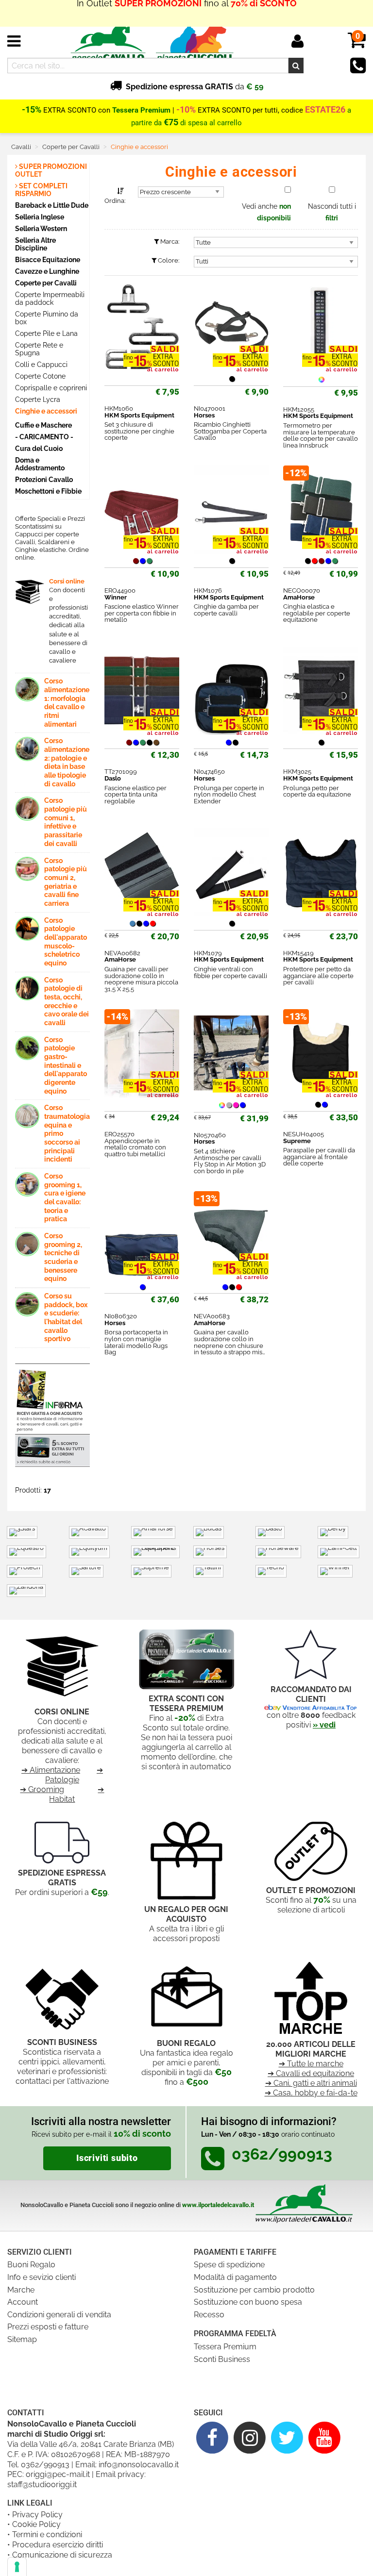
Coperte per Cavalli (46, 283)
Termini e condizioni (47, 2534)
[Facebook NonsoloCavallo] (212, 2437)
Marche (21, 2290)
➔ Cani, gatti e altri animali (311, 2083)
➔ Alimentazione (51, 1770)
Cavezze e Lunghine (47, 271)
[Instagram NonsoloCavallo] (250, 2437)
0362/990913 (45, 2465)
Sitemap (22, 2339)
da (195, 87)
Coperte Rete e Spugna (39, 349)
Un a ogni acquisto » (186, 13)
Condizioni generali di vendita (59, 2315)
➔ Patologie (74, 1775)
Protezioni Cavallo (44, 479)
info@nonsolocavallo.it (139, 2465)
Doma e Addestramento (40, 464)
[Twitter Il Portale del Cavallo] (287, 2437)
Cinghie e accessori (46, 411)
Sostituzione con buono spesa (248, 2302)
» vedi (324, 1725)
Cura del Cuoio (39, 448)
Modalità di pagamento (235, 2277)
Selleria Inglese (40, 217)
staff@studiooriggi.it (42, 2485)
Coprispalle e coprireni (51, 388)
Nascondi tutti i (332, 212)
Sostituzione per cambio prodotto (254, 2290)
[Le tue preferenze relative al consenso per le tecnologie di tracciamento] (17, 2567)
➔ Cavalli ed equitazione (311, 2073)
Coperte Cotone (40, 376)
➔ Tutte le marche (311, 2064)
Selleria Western (41, 228)
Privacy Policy (37, 2515)
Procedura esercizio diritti (58, 2545)
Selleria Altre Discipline (35, 244)
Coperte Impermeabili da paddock (50, 299)
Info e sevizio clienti (42, 2277)
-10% (186, 110)
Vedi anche (266, 212)
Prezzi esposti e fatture (48, 2327)
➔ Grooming (42, 1789)
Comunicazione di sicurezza (62, 2555)
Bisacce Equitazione (48, 259)
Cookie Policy (36, 2524)
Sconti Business (222, 2359)
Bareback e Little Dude (52, 205)
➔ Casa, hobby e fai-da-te (311, 2093)
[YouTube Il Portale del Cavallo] (324, 2437)
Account (23, 2302)
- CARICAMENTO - (44, 437)
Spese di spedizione (229, 2265)
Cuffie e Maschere (43, 425)
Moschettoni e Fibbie (48, 491)
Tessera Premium (225, 2347)
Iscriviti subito (107, 2158)
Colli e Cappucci (41, 365)
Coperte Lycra (38, 399)
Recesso (209, 2315)
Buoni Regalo (31, 2265)
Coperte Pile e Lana (46, 333)
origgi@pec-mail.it (58, 2474)
